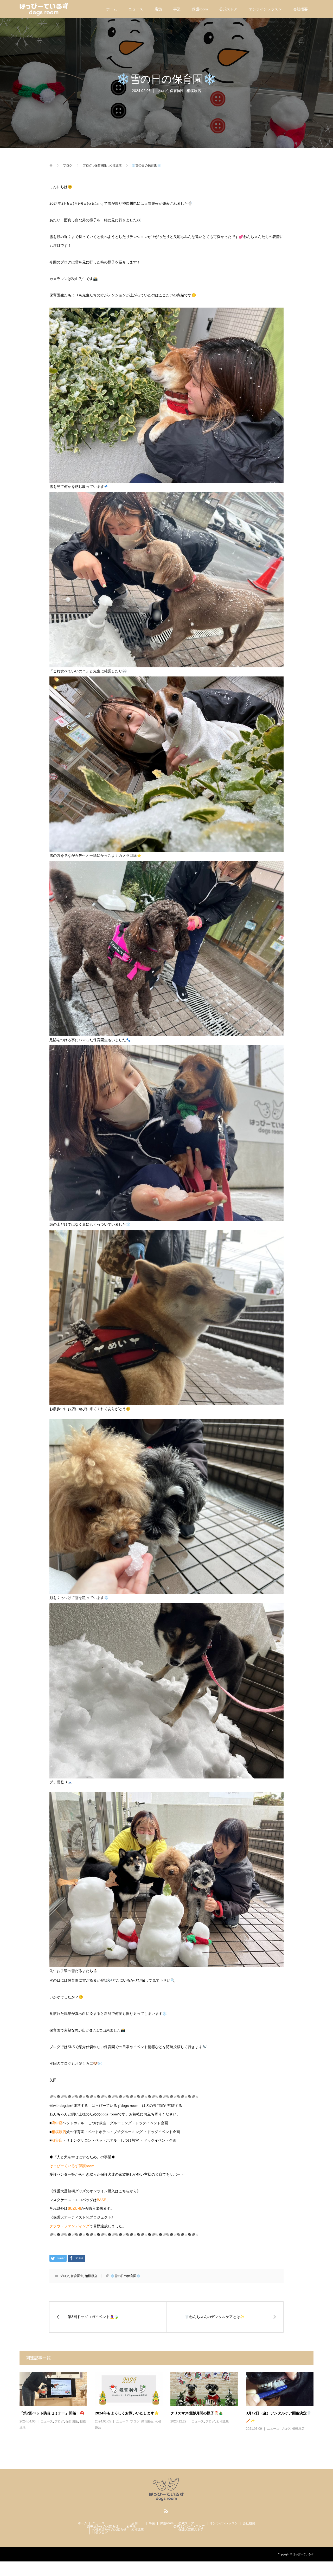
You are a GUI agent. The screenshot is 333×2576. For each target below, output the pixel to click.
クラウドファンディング (69, 2226)
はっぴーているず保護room (72, 2166)
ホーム (112, 9)
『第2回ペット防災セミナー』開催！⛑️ (52, 2413)
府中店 (57, 2123)
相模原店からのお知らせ (109, 2529)
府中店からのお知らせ (103, 2526)
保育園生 (177, 91)
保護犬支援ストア (191, 2529)
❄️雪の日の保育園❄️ (125, 2276)
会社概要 (300, 9)
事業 (177, 9)
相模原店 (194, 91)
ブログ (162, 91)
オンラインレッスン (265, 9)
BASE (101, 2200)
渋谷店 (57, 2140)
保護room (200, 9)
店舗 (158, 9)
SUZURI (74, 2208)
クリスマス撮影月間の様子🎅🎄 (197, 2413)
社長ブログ (100, 2533)
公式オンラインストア (189, 2526)
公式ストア (228, 9)
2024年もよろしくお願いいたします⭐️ (127, 2413)
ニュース (136, 9)
